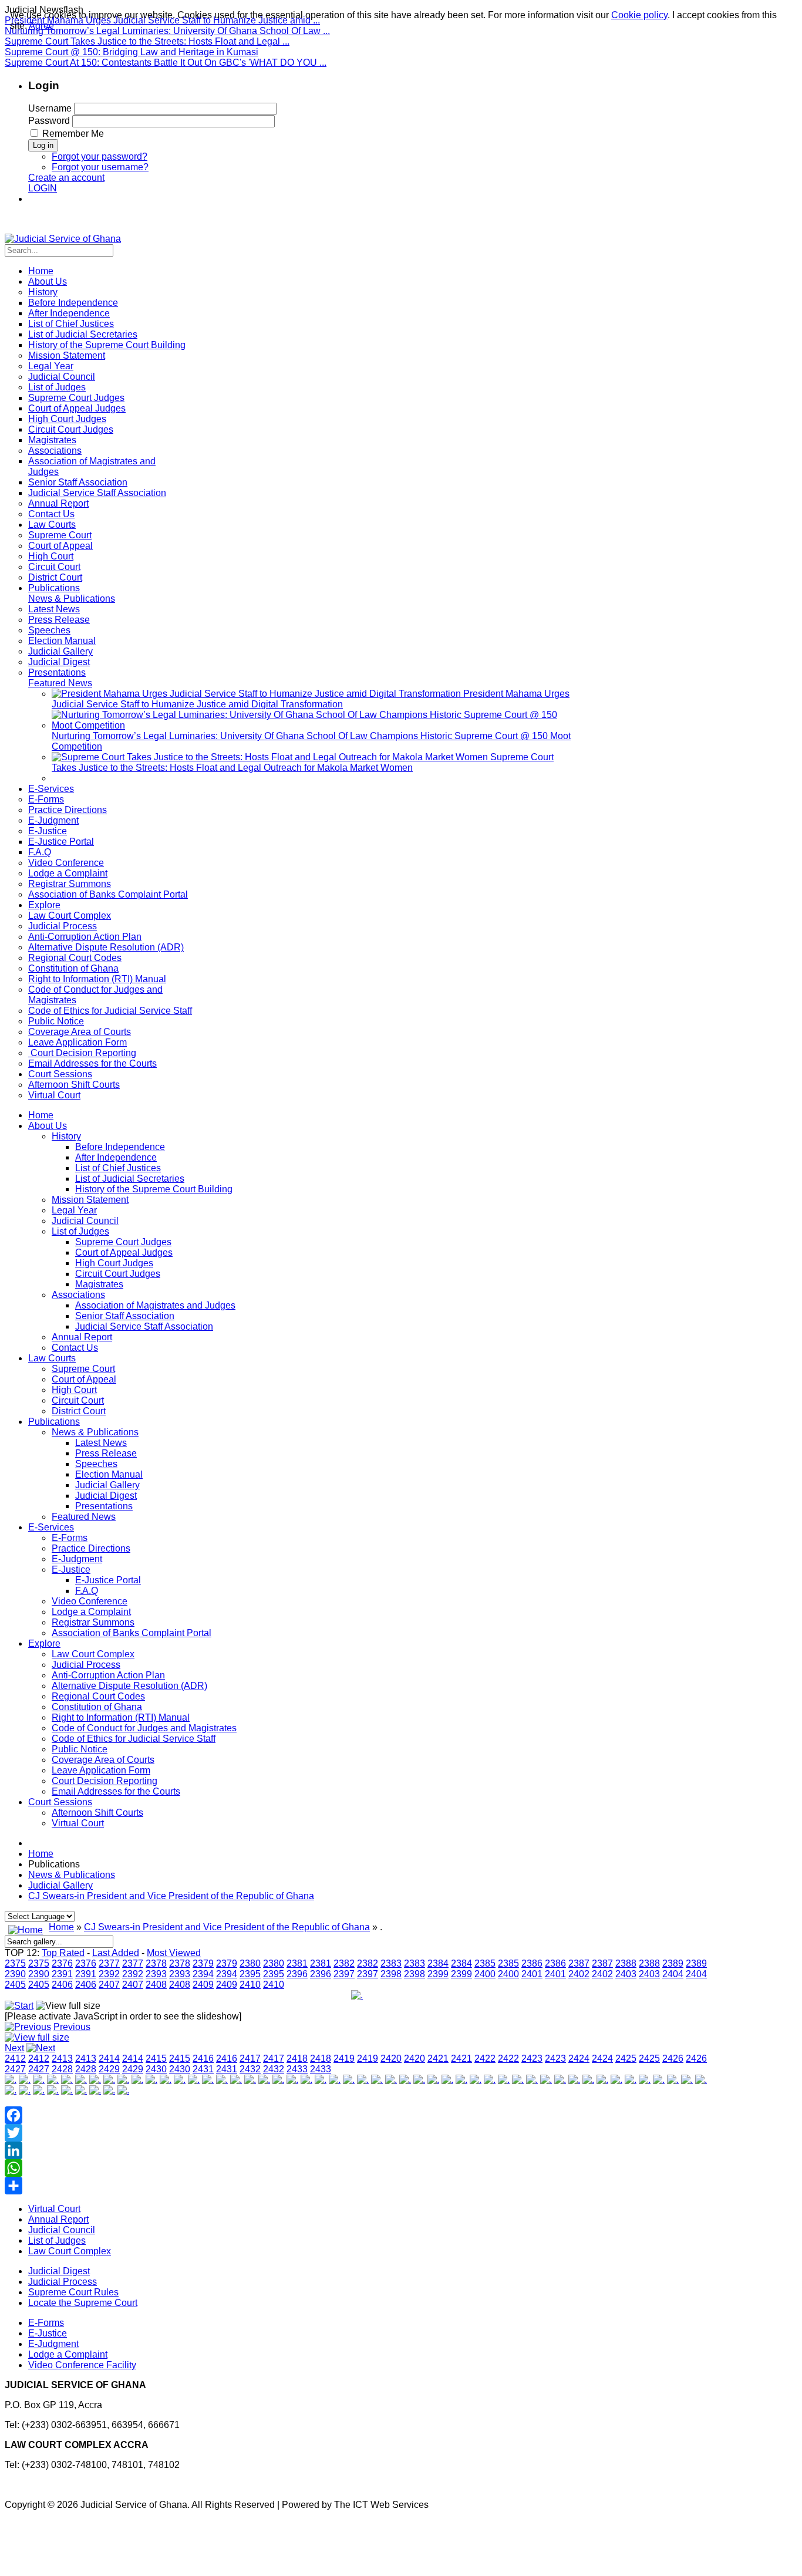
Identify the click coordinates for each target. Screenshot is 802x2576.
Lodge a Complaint (91, 1612)
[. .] (357, 1995)
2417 (250, 2059)
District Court (79, 1411)
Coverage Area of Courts (103, 1760)
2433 (297, 2069)
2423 (532, 2059)
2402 (579, 1974)
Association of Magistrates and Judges (155, 1305)
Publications (54, 1422)
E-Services (51, 1527)
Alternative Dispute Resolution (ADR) (129, 1686)
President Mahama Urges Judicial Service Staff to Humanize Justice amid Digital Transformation (311, 699)
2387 (579, 1963)
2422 (485, 2059)
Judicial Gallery (107, 1485)
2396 (297, 1974)
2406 (62, 1985)
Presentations (104, 1506)
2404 (673, 1974)
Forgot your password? (100, 156)
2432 (250, 2069)
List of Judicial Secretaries (130, 1179)
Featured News (84, 1517)
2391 (62, 1974)
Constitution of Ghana (97, 1707)
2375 (15, 1963)
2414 (109, 2059)
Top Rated (63, 1953)
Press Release (106, 1453)
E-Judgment (77, 1559)
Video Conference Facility (82, 2365)
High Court (74, 1390)
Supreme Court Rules (73, 2292)
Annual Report (82, 1337)
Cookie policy (639, 15)
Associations (78, 1295)
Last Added (116, 1953)
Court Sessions (60, 1802)
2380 (250, 1963)
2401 (532, 1974)
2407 (109, 1985)
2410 (250, 1985)
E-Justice (71, 1569)
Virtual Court (78, 1823)
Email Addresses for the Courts (116, 1791)
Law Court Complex (93, 1654)
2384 (438, 1963)
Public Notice (80, 1749)
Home (41, 1115)
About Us (48, 1126)
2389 (673, 1963)
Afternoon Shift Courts (97, 1813)
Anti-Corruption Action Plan (108, 1675)
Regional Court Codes (98, 1696)
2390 (15, 1974)
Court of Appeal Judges (124, 1252)
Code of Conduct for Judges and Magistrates (144, 1728)
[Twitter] (357, 2133)
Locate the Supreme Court (83, 2303)
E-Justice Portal (108, 1580)
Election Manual (109, 1474)
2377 (109, 1963)
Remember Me (73, 134)
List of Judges (80, 1231)
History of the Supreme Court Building (154, 1189)
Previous (72, 2027)
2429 (109, 2069)
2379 (203, 1963)
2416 (203, 2059)
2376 (62, 1963)
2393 (156, 1974)
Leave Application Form (101, 1770)
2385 (485, 1963)
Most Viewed (174, 1953)
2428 (62, 2069)
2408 (156, 1985)
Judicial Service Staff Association (144, 1326)
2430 (156, 2069)
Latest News (101, 1443)
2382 (344, 1963)
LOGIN (43, 188)
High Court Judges (114, 1263)
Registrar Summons (93, 1622)
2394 (203, 1974)
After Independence (116, 1157)
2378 (156, 1963)
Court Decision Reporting (105, 1781)
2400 (485, 1974)
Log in (43, 145)
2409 (203, 1985)
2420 (391, 2059)
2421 (438, 2059)
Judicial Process (86, 1665)
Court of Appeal (84, 1379)
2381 (297, 1963)
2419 (344, 2059)
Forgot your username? (100, 167)
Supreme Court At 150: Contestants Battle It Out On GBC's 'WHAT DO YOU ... (166, 63)
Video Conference (90, 1601)
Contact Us (75, 1348)
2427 (15, 2069)
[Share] (357, 2186)
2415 (156, 2059)
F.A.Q (87, 1591)
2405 (15, 1985)
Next (14, 2048)
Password (49, 121)
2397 (344, 1974)
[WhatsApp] (357, 2168)
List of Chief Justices (118, 1168)
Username (50, 108)
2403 (626, 1974)
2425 (626, 2059)
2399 (438, 1974)
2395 (250, 1974)
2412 (15, 2059)
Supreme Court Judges (123, 1242)
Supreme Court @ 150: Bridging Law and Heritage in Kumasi (132, 52)
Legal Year (74, 1210)
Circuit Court (78, 1400)
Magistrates (99, 1284)
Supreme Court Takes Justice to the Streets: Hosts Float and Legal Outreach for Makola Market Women (303, 762)
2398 (391, 1974)
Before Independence (120, 1147)
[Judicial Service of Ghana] (63, 239)
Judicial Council (85, 1221)
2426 (673, 2059)
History (66, 1136)
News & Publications (95, 1432)
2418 (297, 2059)
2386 (532, 1963)
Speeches (96, 1464)
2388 (626, 1963)
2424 (579, 2059)
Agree (41, 26)
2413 (62, 2059)
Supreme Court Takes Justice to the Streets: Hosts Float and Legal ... (147, 41)
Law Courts (52, 1358)
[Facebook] (357, 2115)
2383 (391, 1963)
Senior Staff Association (125, 1316)
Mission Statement (90, 1200)
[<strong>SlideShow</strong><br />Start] (19, 2006)
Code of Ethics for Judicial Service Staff (134, 1739)
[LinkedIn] (357, 2150)
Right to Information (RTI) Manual (121, 1717)
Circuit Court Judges (118, 1274)
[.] (11, 2080)
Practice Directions (91, 1548)
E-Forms (70, 1538)
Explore (44, 1643)
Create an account (66, 178)
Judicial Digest (106, 1496)
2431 (203, 2069)
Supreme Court (83, 1369)
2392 (109, 1974)
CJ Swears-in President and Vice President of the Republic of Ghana (171, 1896)
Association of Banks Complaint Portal (132, 1633)
